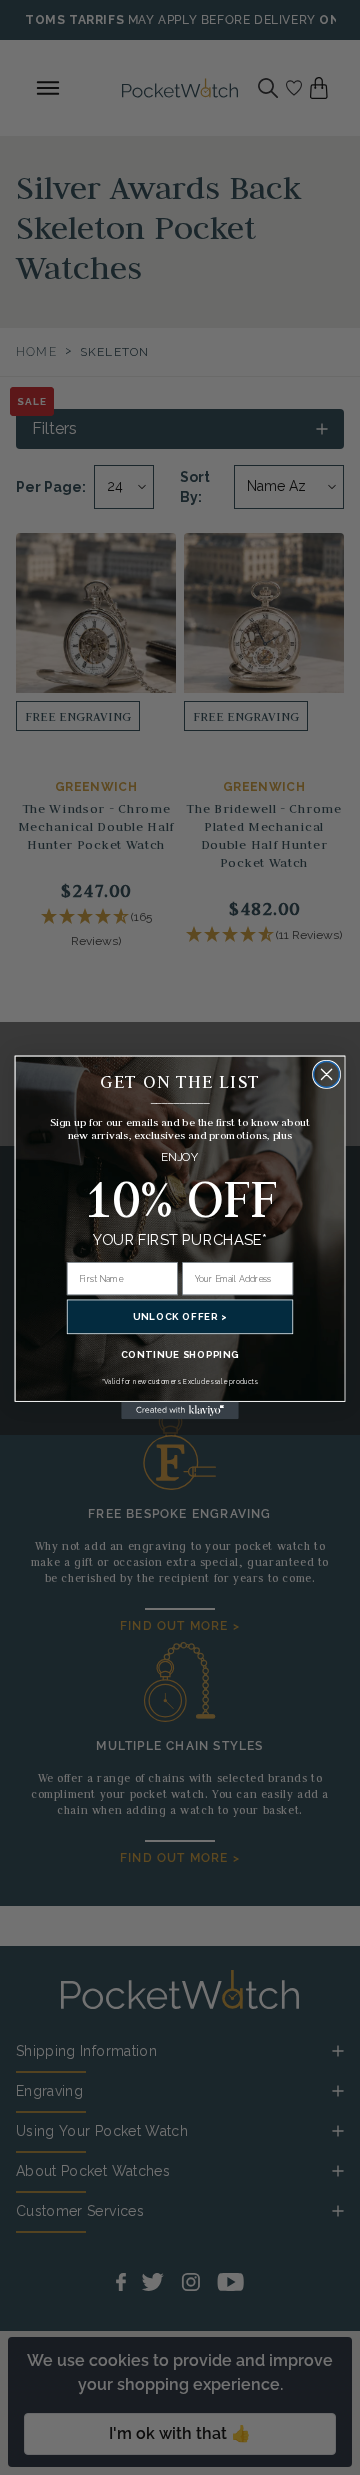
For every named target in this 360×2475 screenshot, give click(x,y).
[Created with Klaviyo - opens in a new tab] (180, 1411)
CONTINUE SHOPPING (180, 1354)
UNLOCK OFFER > (180, 1316)
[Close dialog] (327, 1075)
